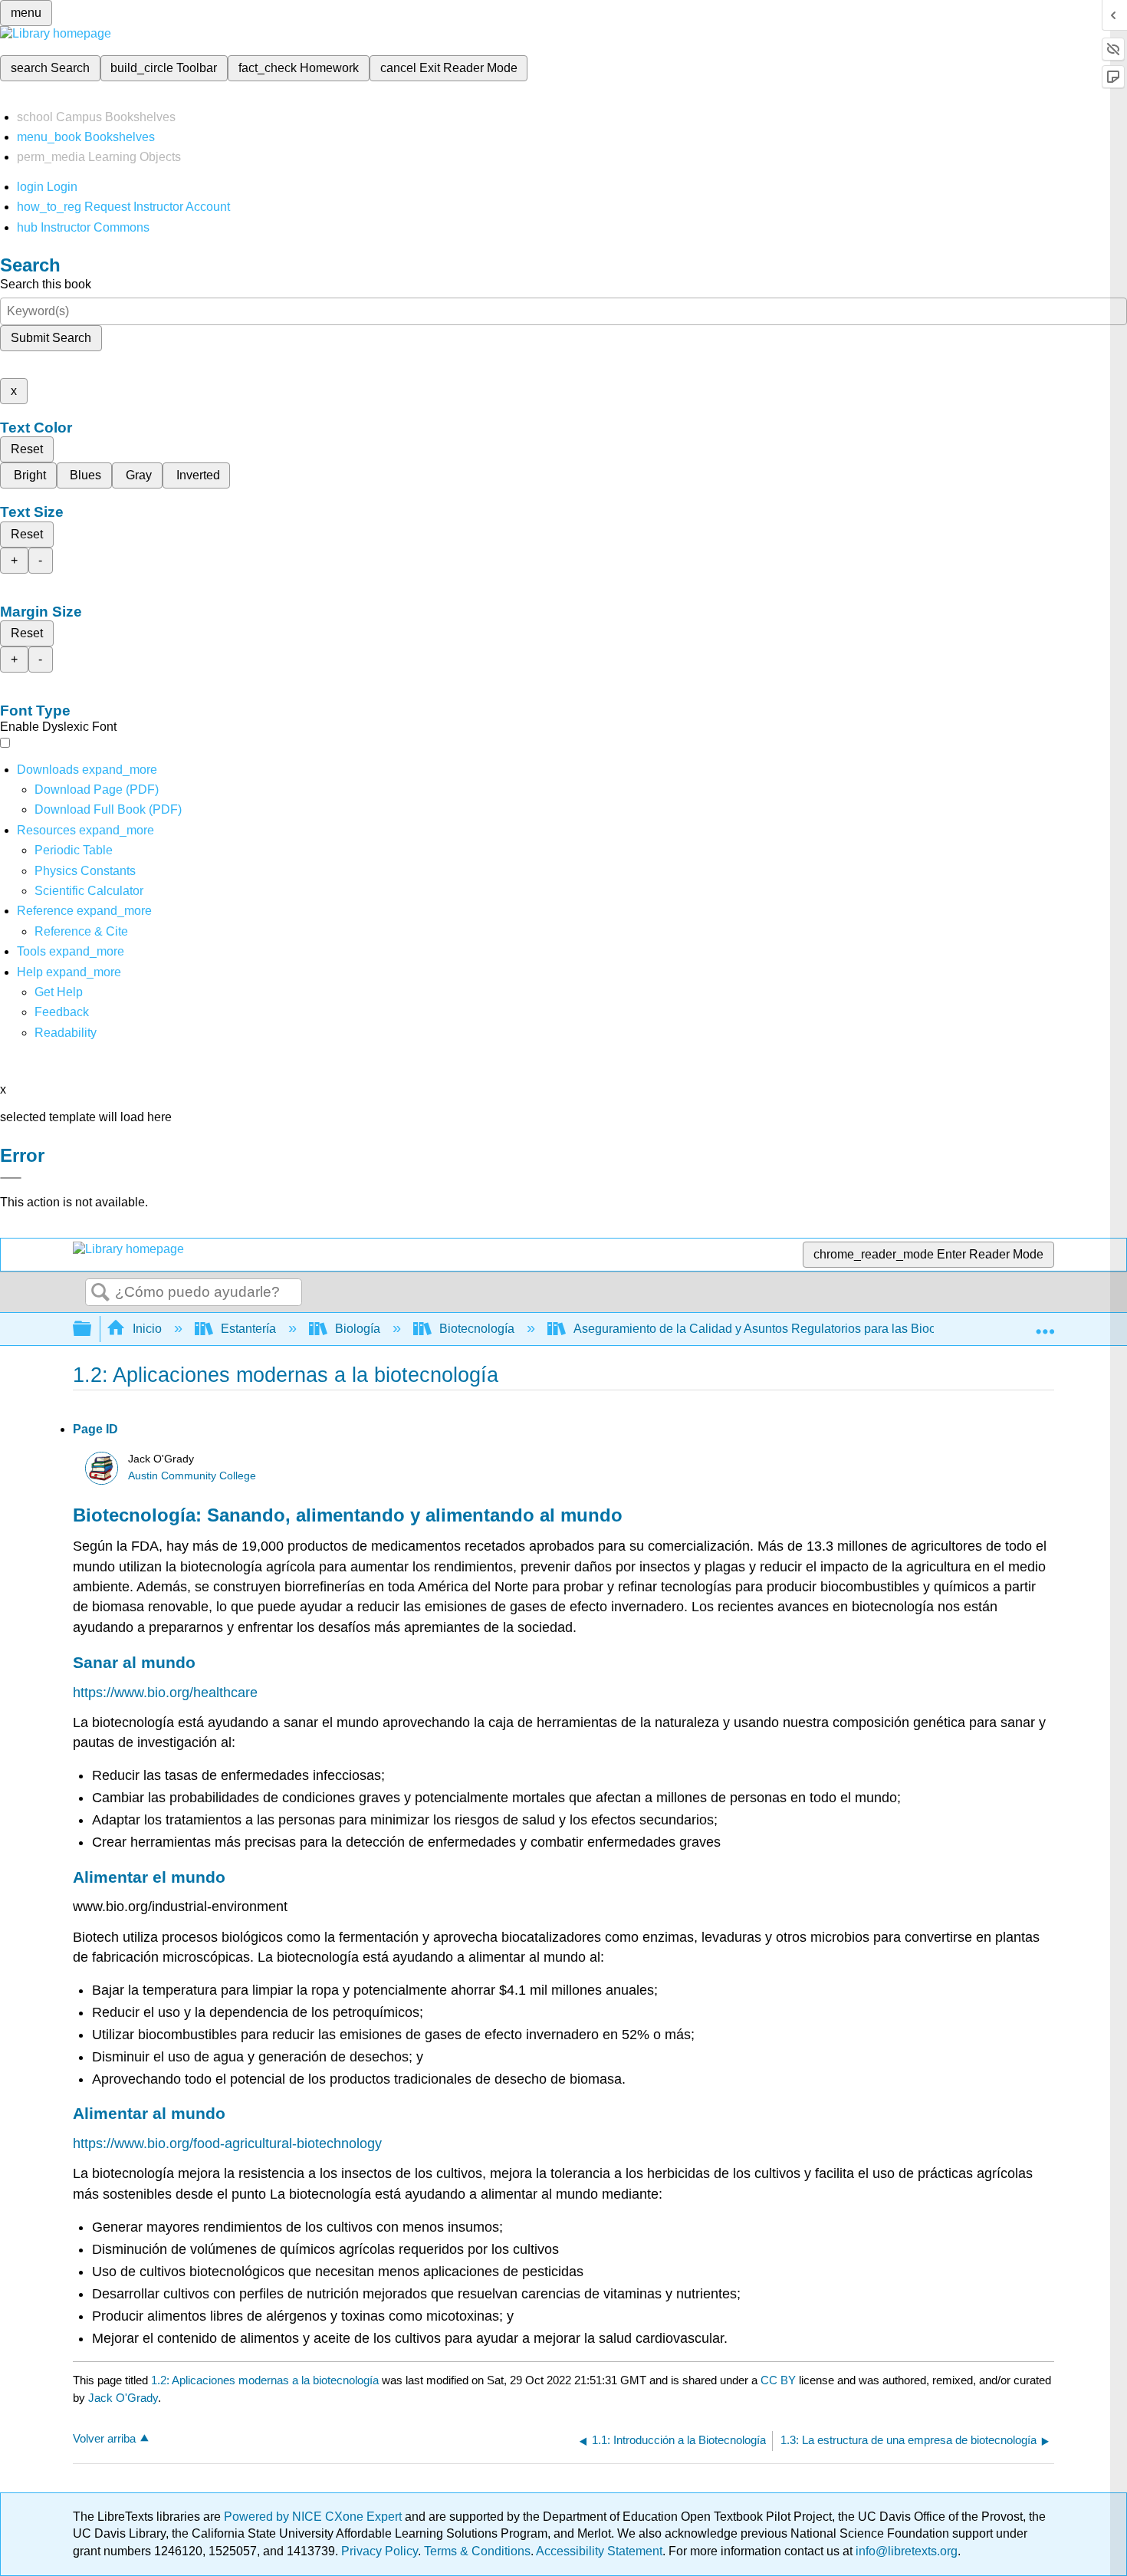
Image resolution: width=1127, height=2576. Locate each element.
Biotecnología (477, 1329)
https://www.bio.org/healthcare (165, 1693)
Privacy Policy (379, 2551)
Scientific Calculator (89, 891)
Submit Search (51, 338)
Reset (27, 449)
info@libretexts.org (905, 2551)
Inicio (147, 1329)
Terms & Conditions (477, 2551)
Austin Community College (192, 1476)
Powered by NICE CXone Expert (314, 2517)
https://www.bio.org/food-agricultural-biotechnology (227, 2143)
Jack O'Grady (123, 2398)
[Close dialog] (11, 1178)
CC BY (780, 2380)
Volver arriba (104, 2438)
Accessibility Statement (599, 2551)
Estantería (248, 1329)
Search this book (46, 284)
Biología (358, 1329)
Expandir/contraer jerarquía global (92, 1329)
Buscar (100, 1293)
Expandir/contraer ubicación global (1045, 1324)
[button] (62, 1012)
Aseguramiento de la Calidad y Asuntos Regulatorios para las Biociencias (774, 1329)
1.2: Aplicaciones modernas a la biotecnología (265, 2380)
